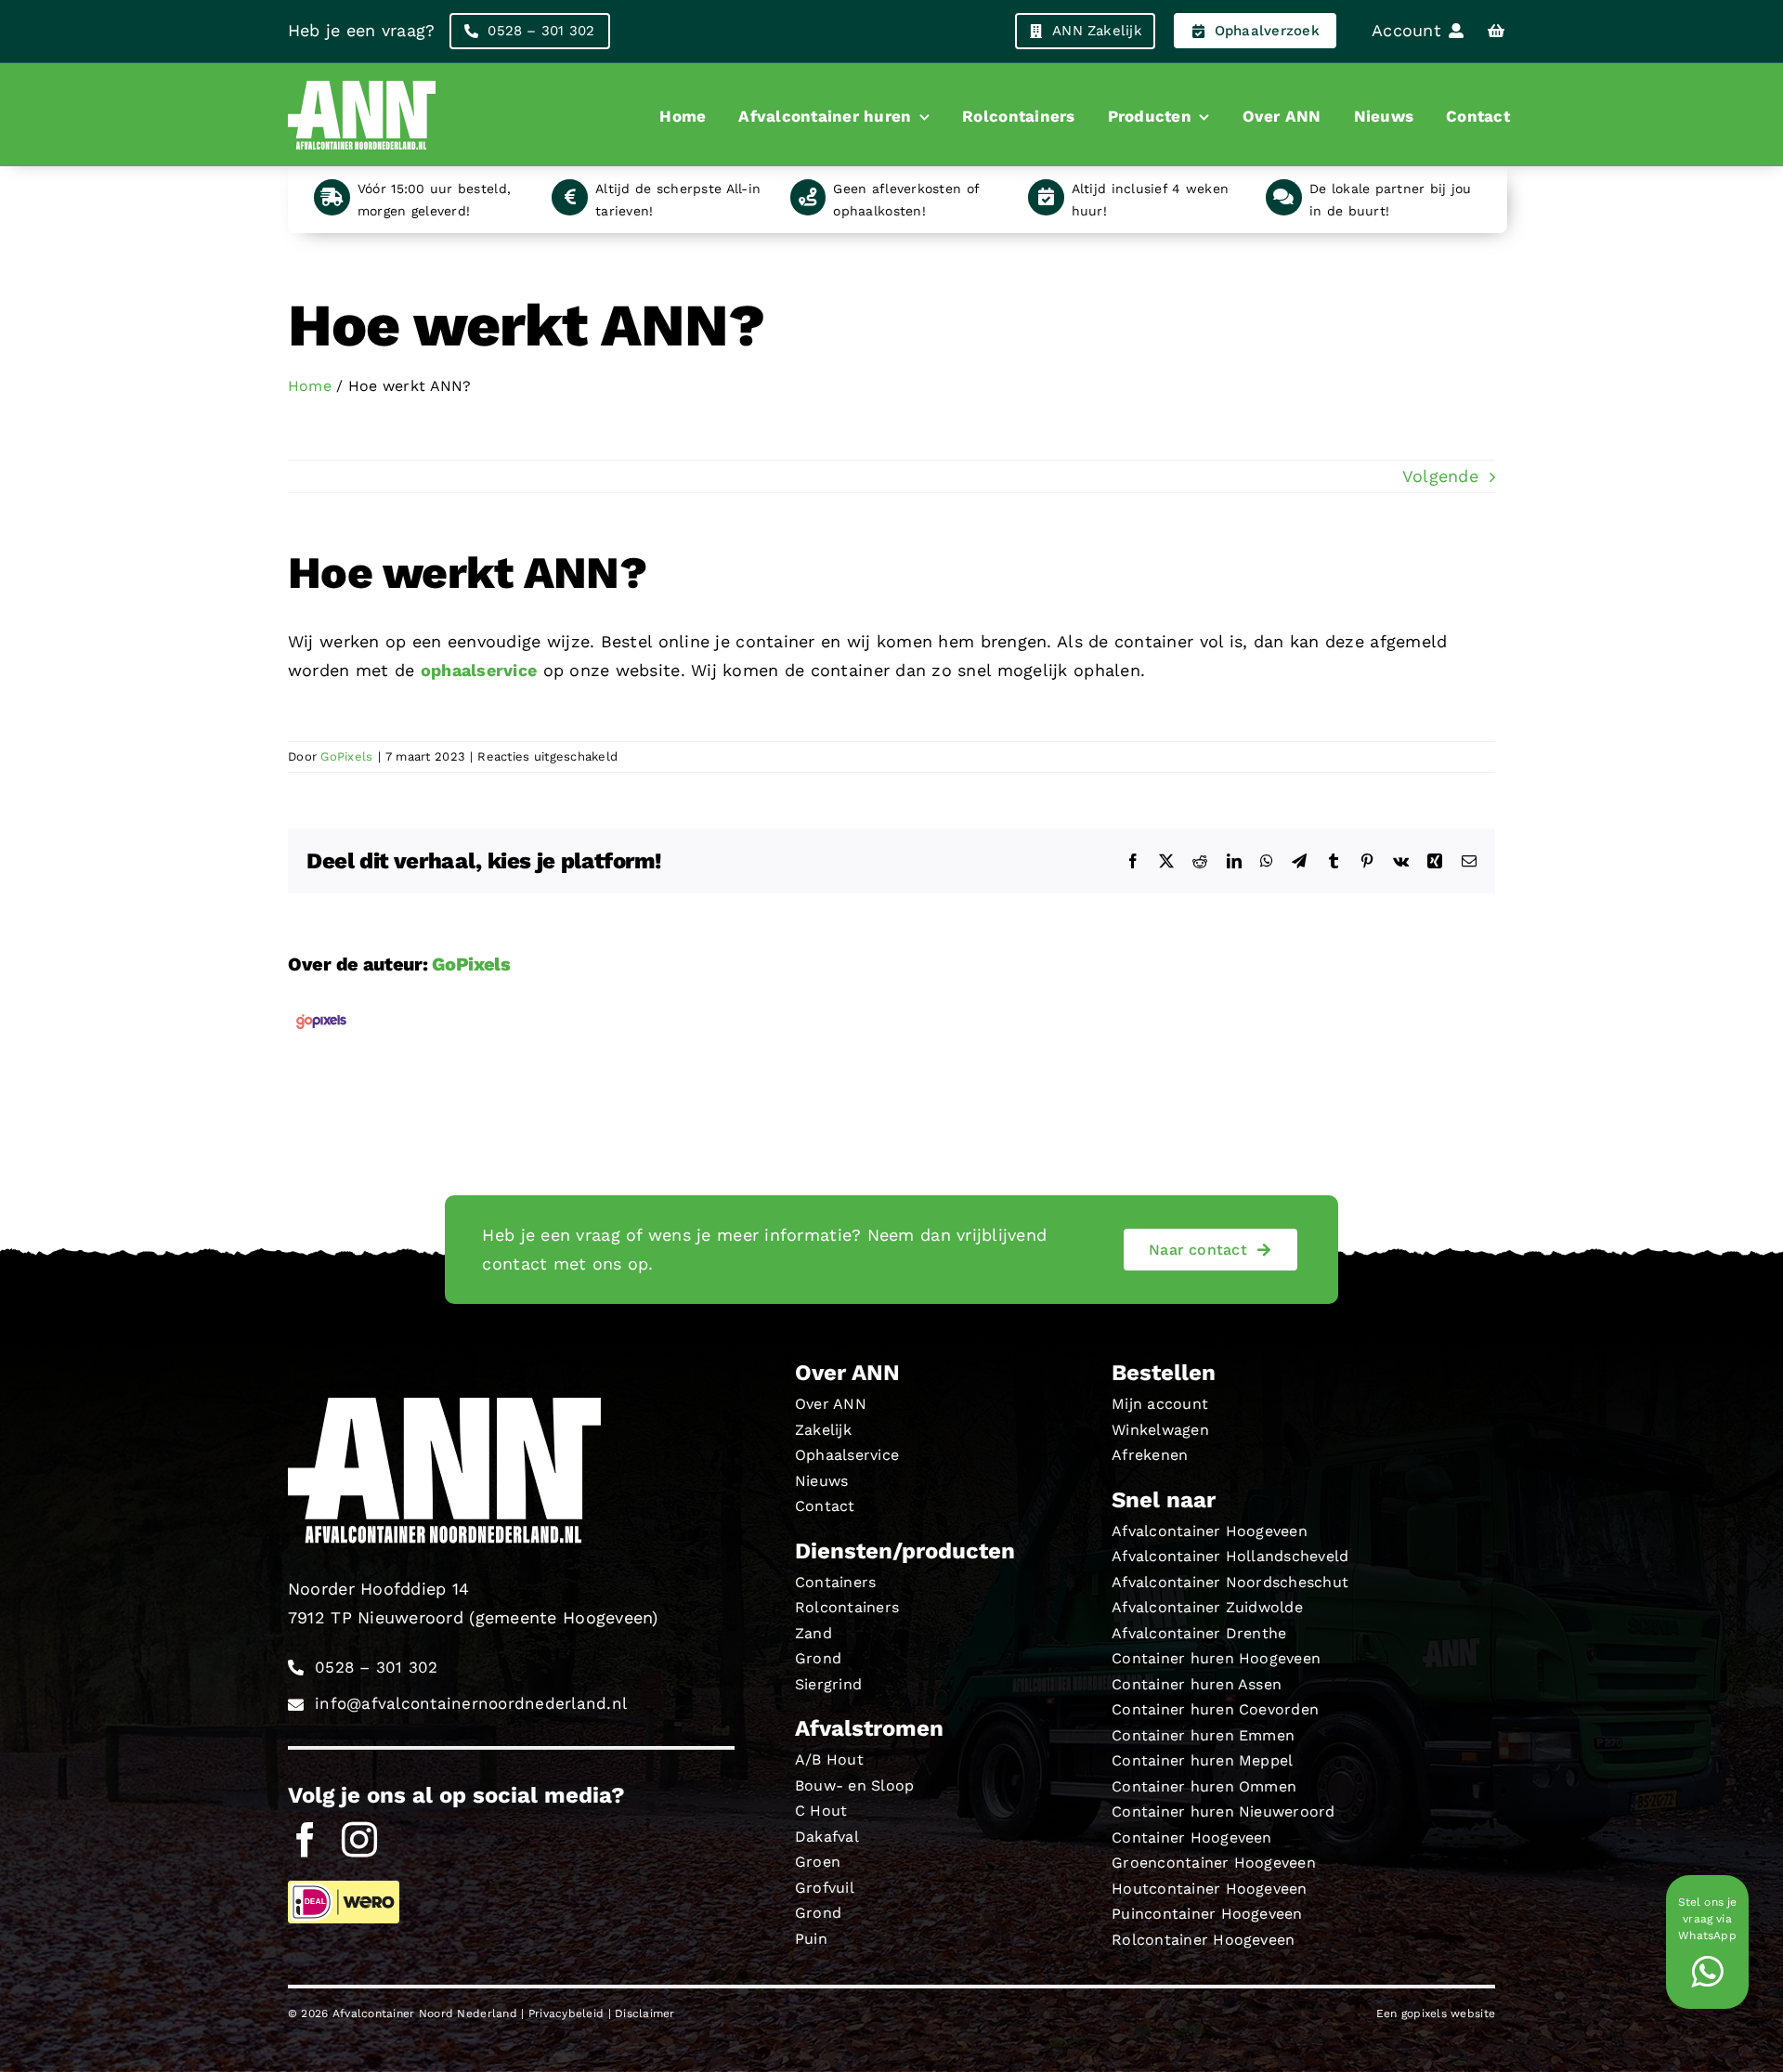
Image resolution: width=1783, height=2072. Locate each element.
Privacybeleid (566, 2013)
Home (310, 386)
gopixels (1424, 2013)
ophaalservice (479, 670)
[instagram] (359, 1840)
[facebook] (306, 1840)
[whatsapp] (1707, 1972)
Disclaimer (645, 2013)
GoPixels (346, 756)
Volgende (1440, 476)
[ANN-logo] (362, 80)
